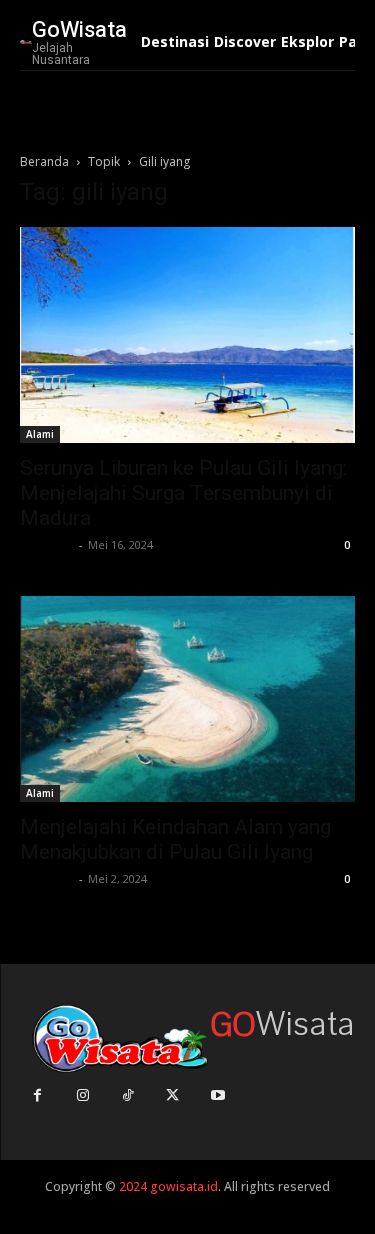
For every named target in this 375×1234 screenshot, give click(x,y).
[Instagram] (82, 1095)
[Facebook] (37, 1095)
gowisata (47, 544)
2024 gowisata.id (167, 1186)
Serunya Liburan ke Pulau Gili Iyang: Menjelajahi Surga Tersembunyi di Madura (183, 493)
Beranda (44, 161)
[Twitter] (172, 1095)
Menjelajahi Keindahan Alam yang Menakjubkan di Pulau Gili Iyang (175, 839)
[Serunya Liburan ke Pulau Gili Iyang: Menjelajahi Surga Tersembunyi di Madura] (187, 335)
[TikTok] (127, 1095)
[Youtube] (217, 1095)
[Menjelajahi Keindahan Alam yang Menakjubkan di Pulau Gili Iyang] (187, 699)
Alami (40, 434)
